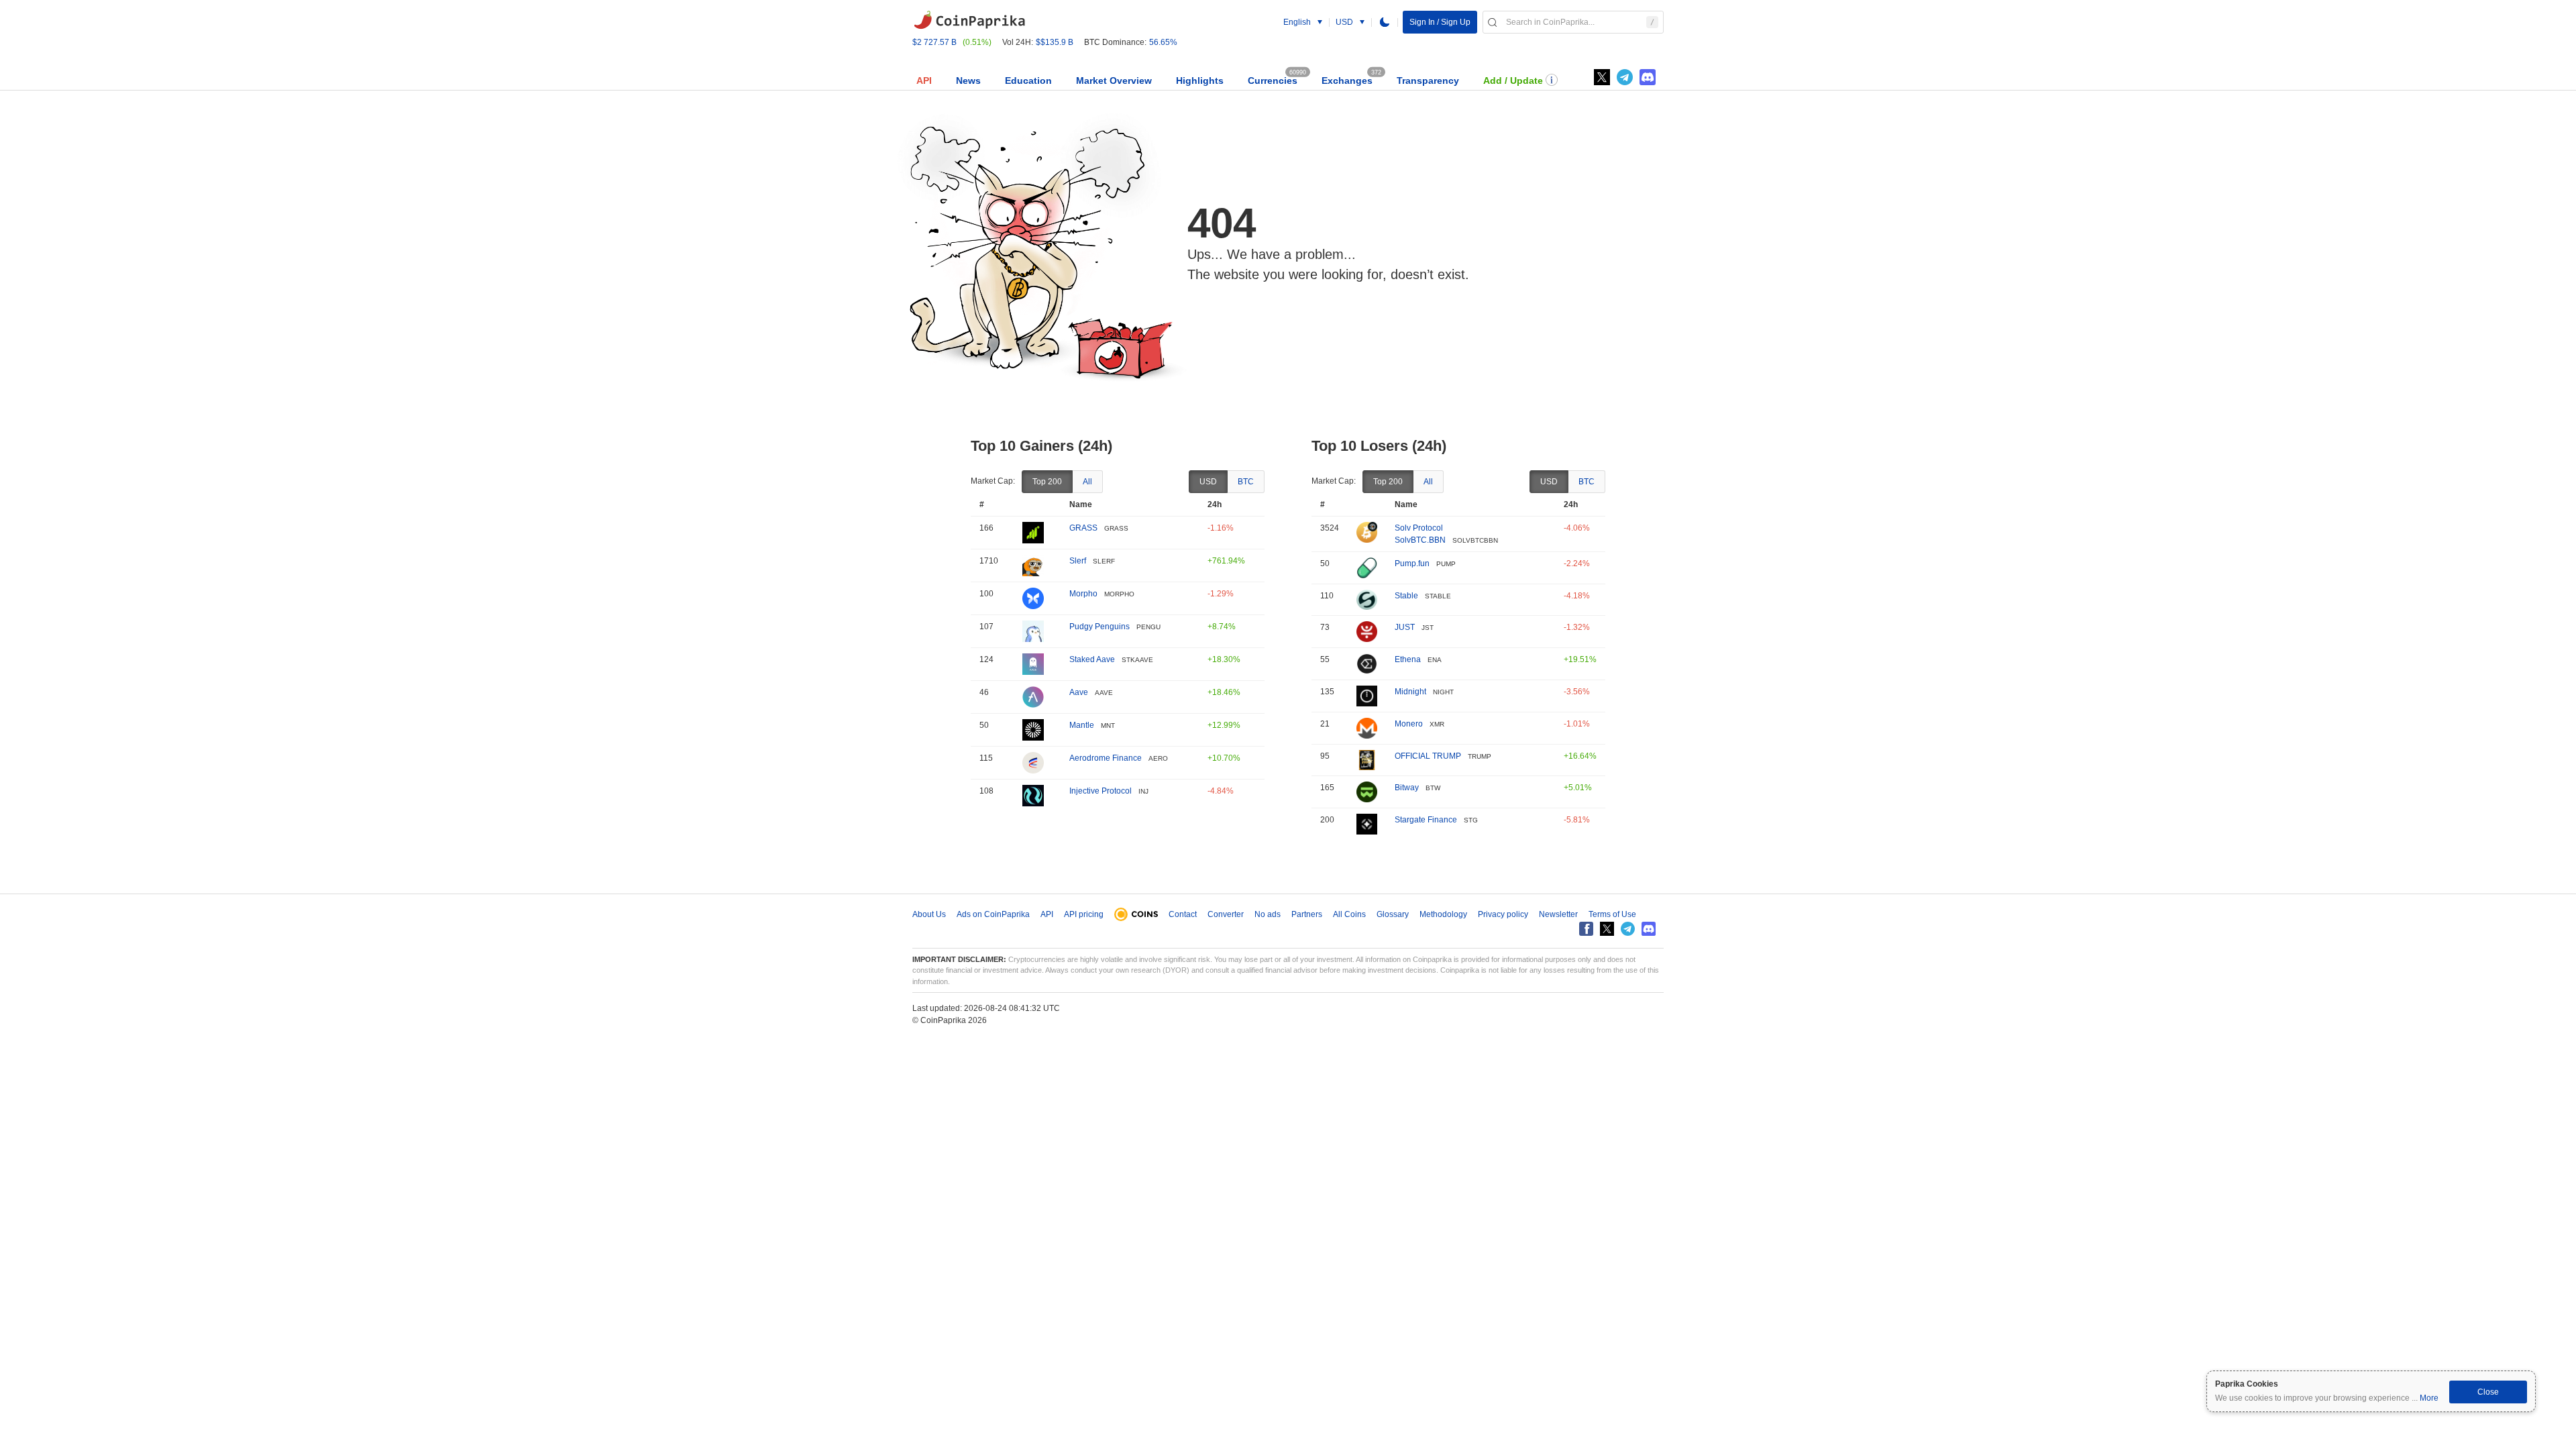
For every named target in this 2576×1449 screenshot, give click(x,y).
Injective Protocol (1101, 791)
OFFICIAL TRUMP (1428, 756)
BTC (1246, 482)
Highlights (1200, 80)
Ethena (1408, 659)
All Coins (1349, 914)
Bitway (1407, 788)
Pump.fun (1412, 563)
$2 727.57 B (934, 42)
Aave (1079, 692)
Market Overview (1114, 80)
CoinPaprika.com (969, 20)
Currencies (1273, 80)
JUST (1405, 627)
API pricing (1084, 914)
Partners (1307, 914)
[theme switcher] (1385, 22)
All (1087, 482)
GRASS (1083, 528)
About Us (929, 914)
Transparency (1428, 80)
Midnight (1410, 692)
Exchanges (1347, 80)
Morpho (1083, 594)
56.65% (1163, 42)
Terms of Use (1612, 914)
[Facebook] (1586, 929)
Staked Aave (1092, 659)
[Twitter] (1602, 77)
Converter (1226, 914)
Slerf (1078, 561)
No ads (1268, 914)
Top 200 (1047, 482)
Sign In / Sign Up (1440, 22)
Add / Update (1513, 80)
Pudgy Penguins (1099, 627)
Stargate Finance (1426, 820)
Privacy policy (1503, 914)
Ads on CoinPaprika (993, 914)
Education (1028, 80)
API (924, 80)
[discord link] (1648, 77)
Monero (1409, 724)
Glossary (1393, 914)
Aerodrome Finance (1106, 758)
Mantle (1082, 725)
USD (1208, 482)
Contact (1183, 914)
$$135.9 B (1055, 42)
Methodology (1443, 914)
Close (2488, 1392)
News (968, 80)
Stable (1406, 596)
